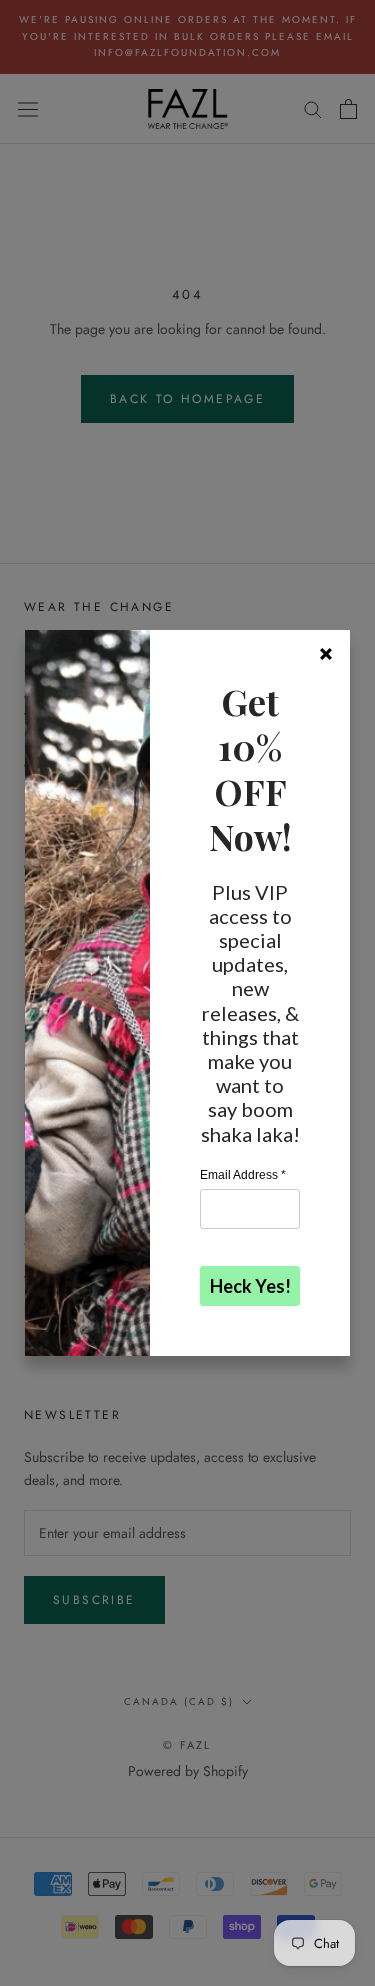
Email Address (243, 1175)
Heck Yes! (250, 1286)
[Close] (326, 654)
